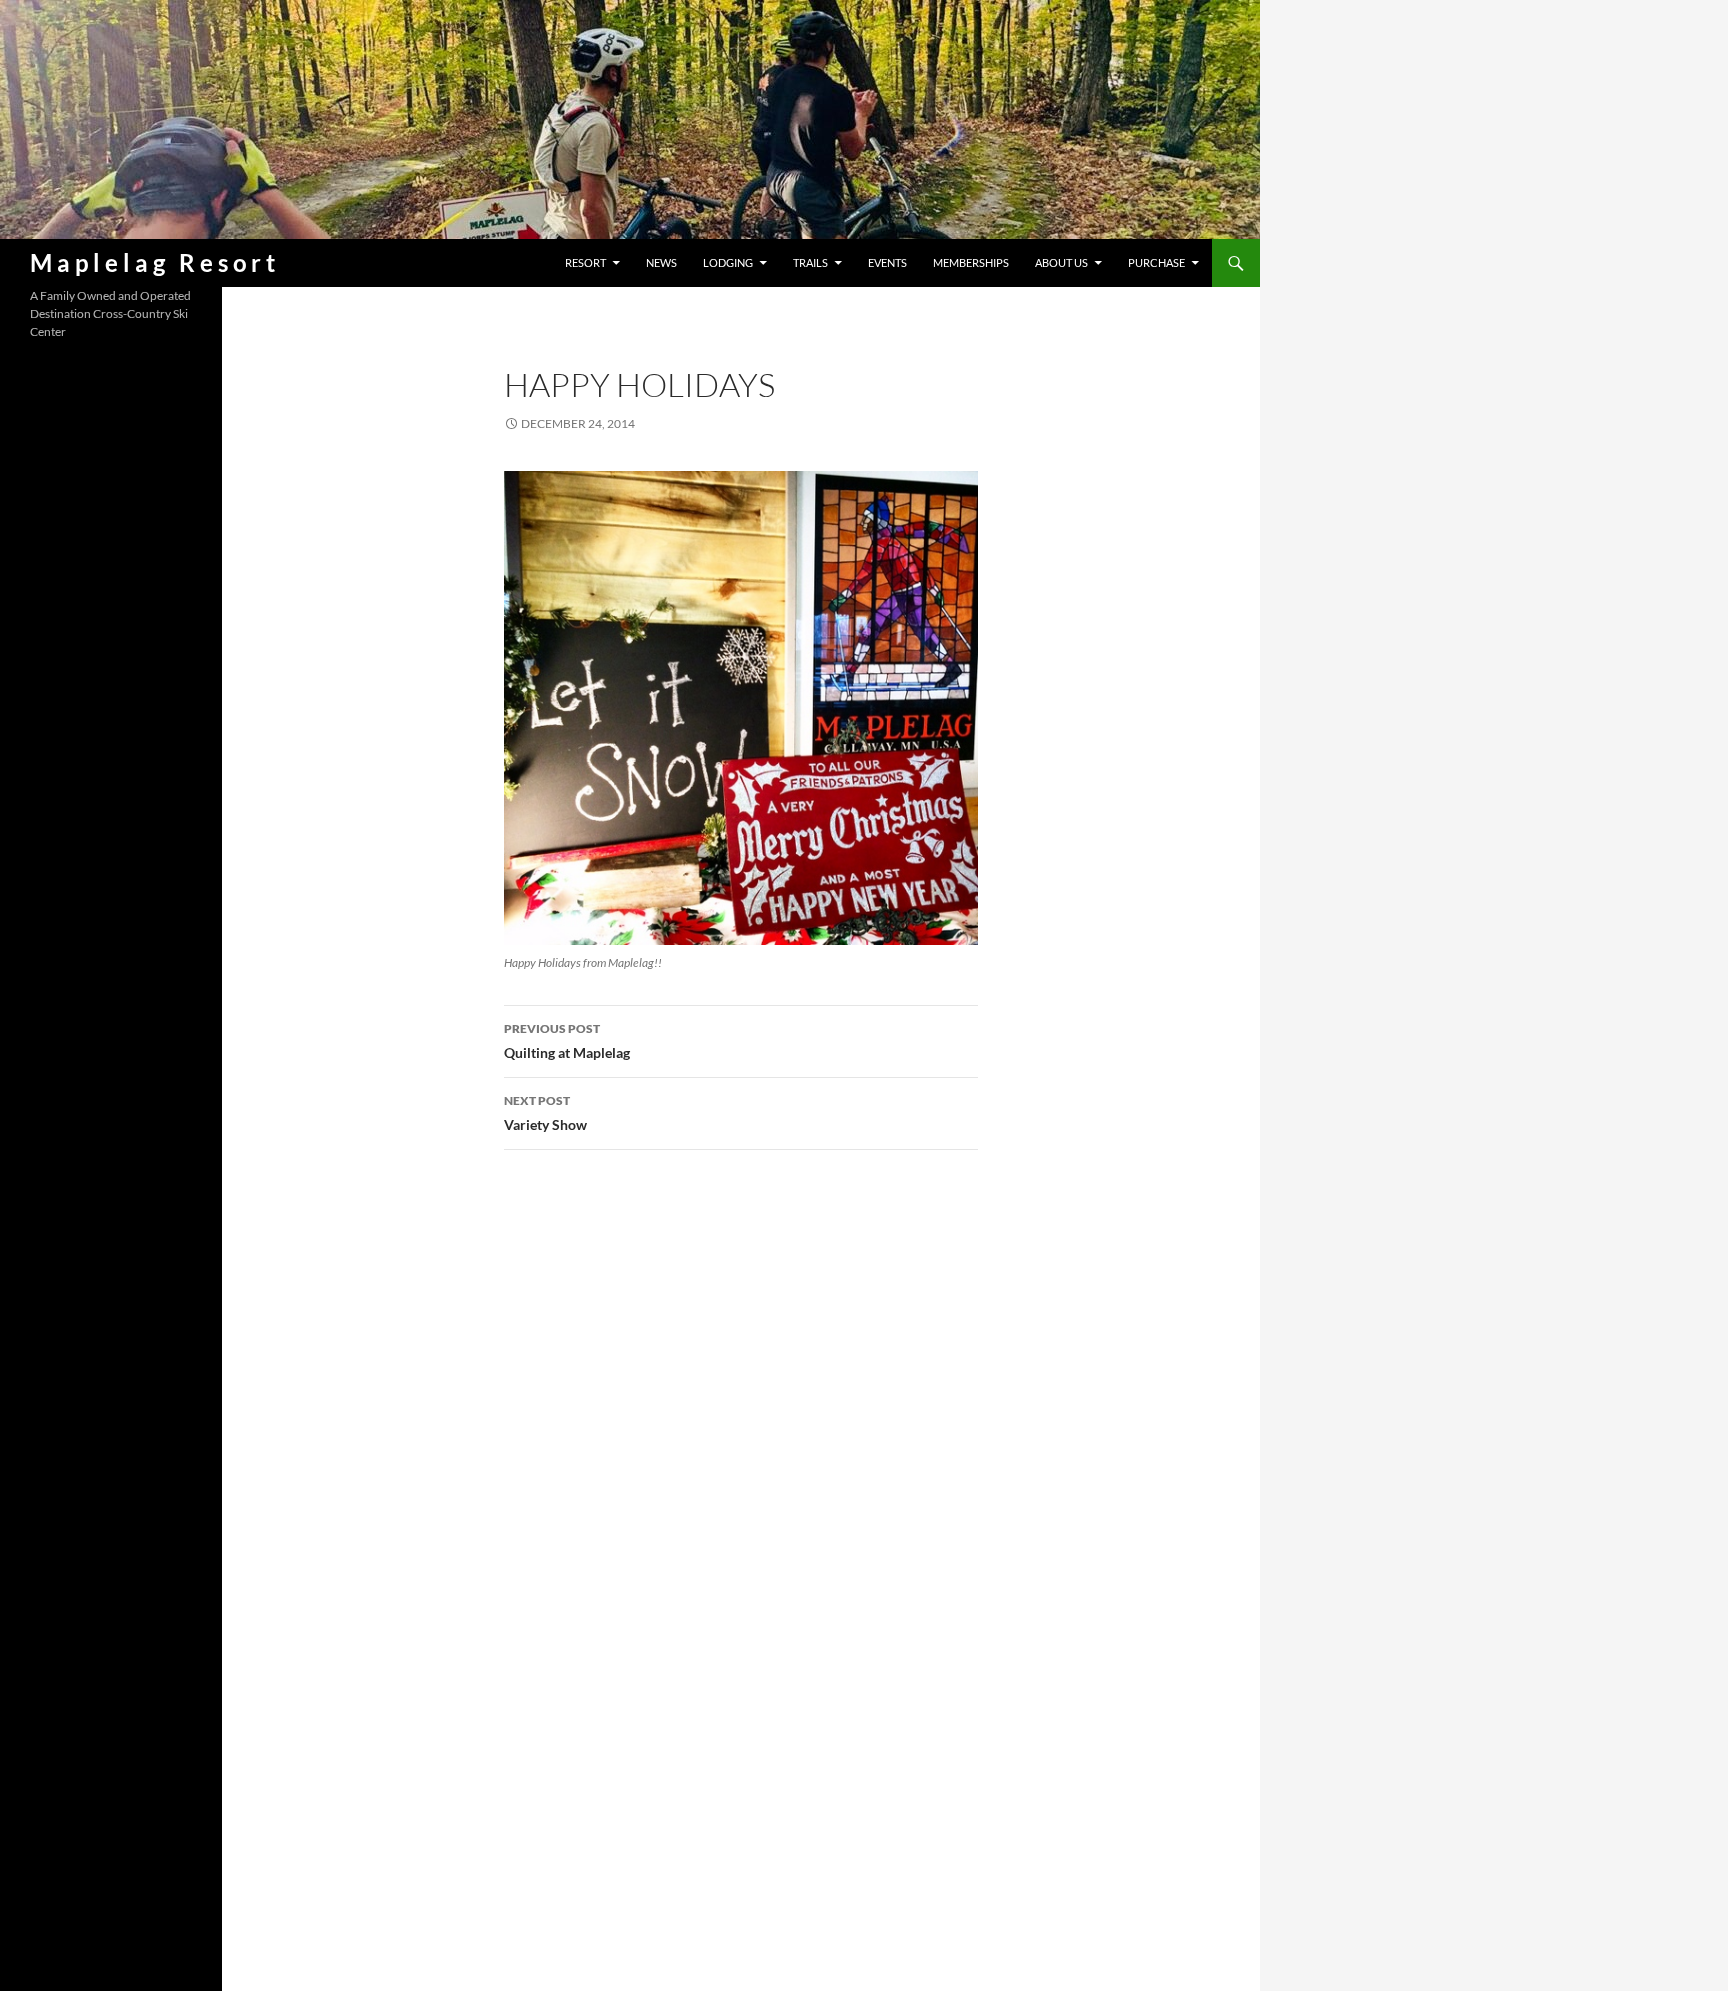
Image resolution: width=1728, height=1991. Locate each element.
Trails (810, 262)
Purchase (1156, 262)
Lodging (728, 262)
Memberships (971, 262)
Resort (585, 262)
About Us (1061, 262)
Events (887, 262)
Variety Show (545, 1113)
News (661, 262)
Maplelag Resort (155, 262)
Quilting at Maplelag (567, 1041)
